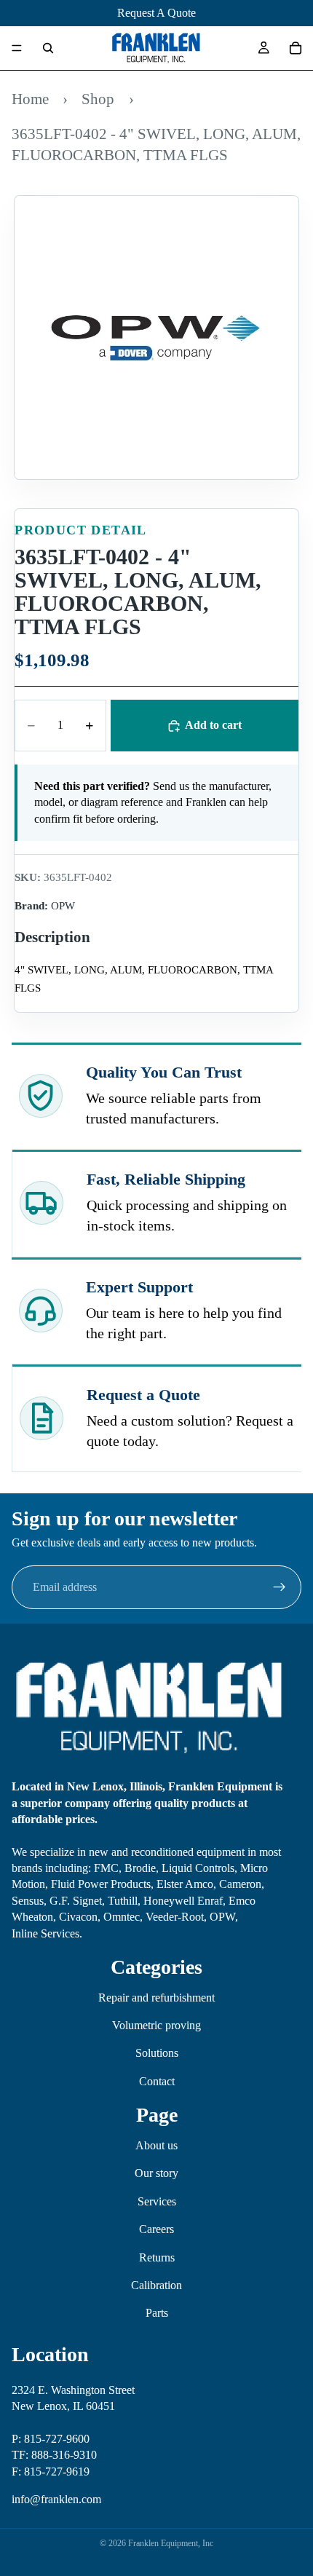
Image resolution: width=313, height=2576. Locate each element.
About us (156, 2145)
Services (157, 2201)
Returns (157, 2257)
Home (30, 99)
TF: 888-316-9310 (54, 2455)
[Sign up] (280, 1587)
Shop (98, 99)
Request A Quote (156, 13)
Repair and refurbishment (156, 1998)
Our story (156, 2173)
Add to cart (213, 725)
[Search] (48, 48)
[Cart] (296, 48)
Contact (157, 2081)
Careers (156, 2229)
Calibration (156, 2285)
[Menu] (17, 48)
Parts (157, 2313)
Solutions (157, 2053)
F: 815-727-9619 (51, 2471)
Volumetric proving (156, 2025)
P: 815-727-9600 (51, 2439)
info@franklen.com (56, 2499)
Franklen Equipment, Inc (171, 2543)
